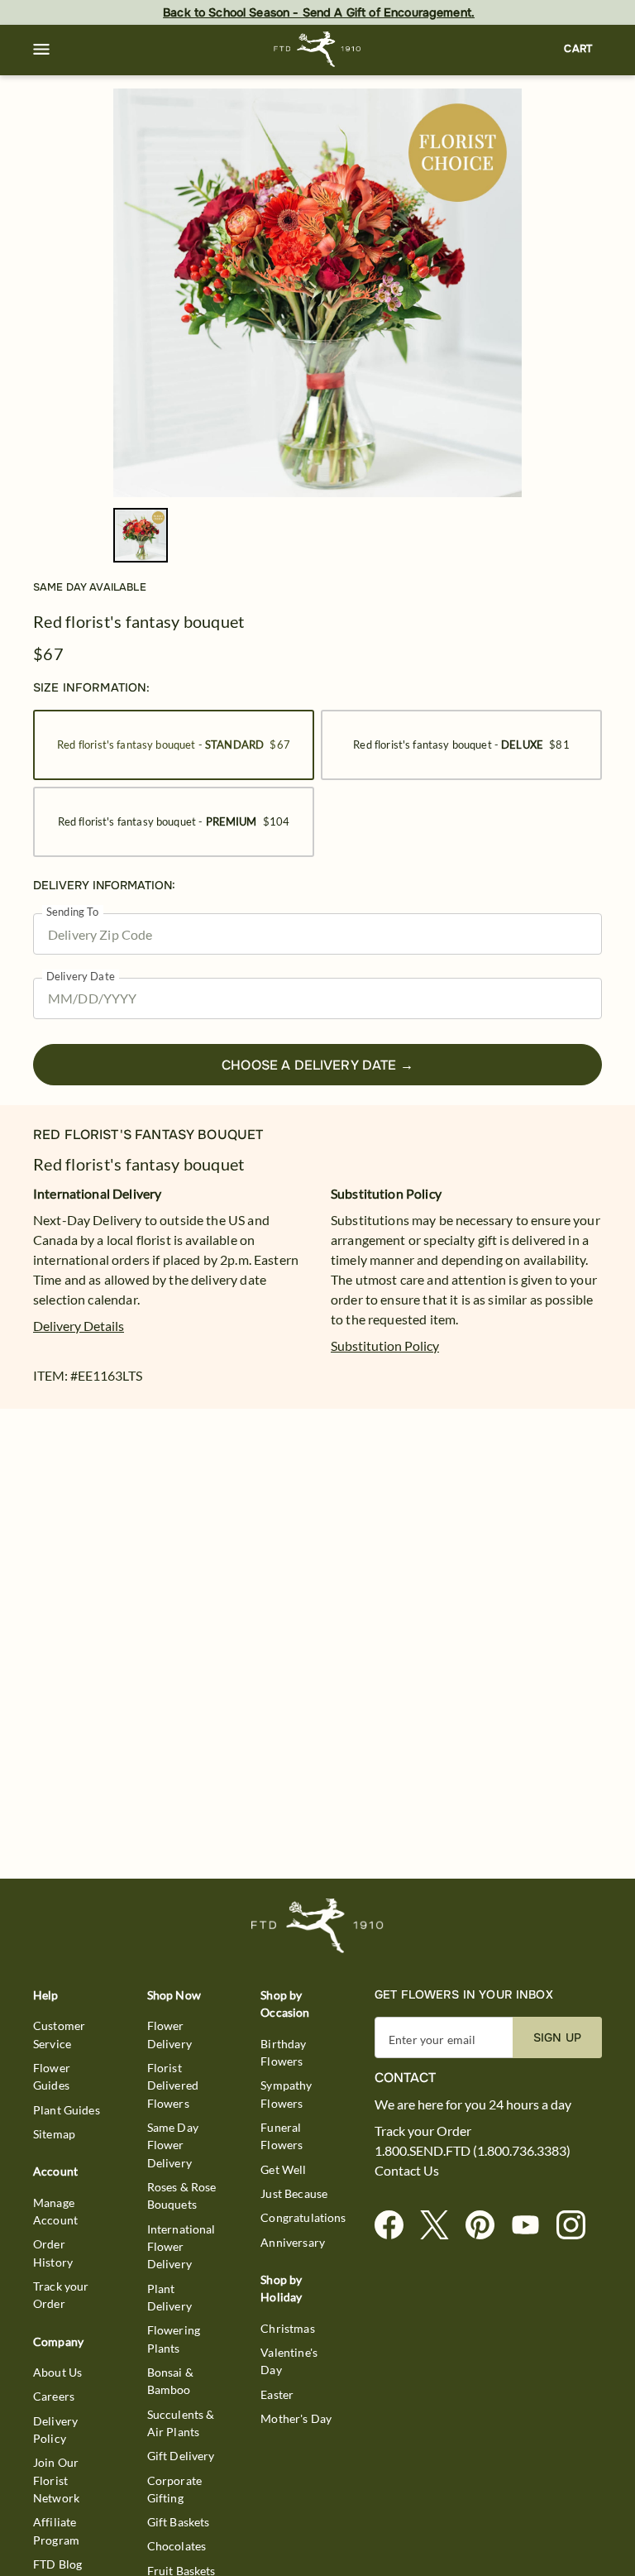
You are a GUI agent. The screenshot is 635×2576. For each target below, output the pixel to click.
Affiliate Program (56, 2531)
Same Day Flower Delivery (173, 2145)
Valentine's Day (289, 2361)
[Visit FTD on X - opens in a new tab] (441, 2226)
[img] (317, 293)
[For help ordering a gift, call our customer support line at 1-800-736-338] (318, 49)
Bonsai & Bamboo (170, 2381)
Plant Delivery (169, 2297)
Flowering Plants (174, 2339)
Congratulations (303, 2217)
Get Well (283, 2169)
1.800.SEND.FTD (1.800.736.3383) (473, 2151)
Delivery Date (81, 977)
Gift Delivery (181, 2456)
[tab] (317, 293)
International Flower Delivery (181, 2247)
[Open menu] (41, 50)
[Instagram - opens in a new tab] (578, 2226)
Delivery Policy (55, 2430)
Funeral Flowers (282, 2136)
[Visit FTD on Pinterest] (487, 2226)
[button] (41, 50)
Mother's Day (296, 2418)
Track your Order (61, 2295)
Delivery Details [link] (79, 1326)
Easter (277, 2394)
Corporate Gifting (174, 2489)
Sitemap (54, 2134)
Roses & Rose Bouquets (182, 2195)
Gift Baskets (179, 2522)
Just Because (294, 2193)
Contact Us (407, 2171)
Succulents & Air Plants (181, 2423)
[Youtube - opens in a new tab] (532, 2226)
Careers (54, 2396)
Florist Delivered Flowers (173, 2085)
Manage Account (55, 2211)
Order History (53, 2253)
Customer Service (59, 2034)
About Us (57, 2372)
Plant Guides (67, 2110)
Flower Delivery (169, 2034)
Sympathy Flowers (286, 2094)
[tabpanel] (317, 293)
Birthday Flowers (283, 2052)
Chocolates (177, 2546)
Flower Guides (52, 2076)
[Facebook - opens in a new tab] (396, 2226)
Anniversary (293, 2242)
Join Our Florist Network (56, 2480)
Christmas (287, 2328)
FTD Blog (57, 2564)
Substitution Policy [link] (385, 1345)
